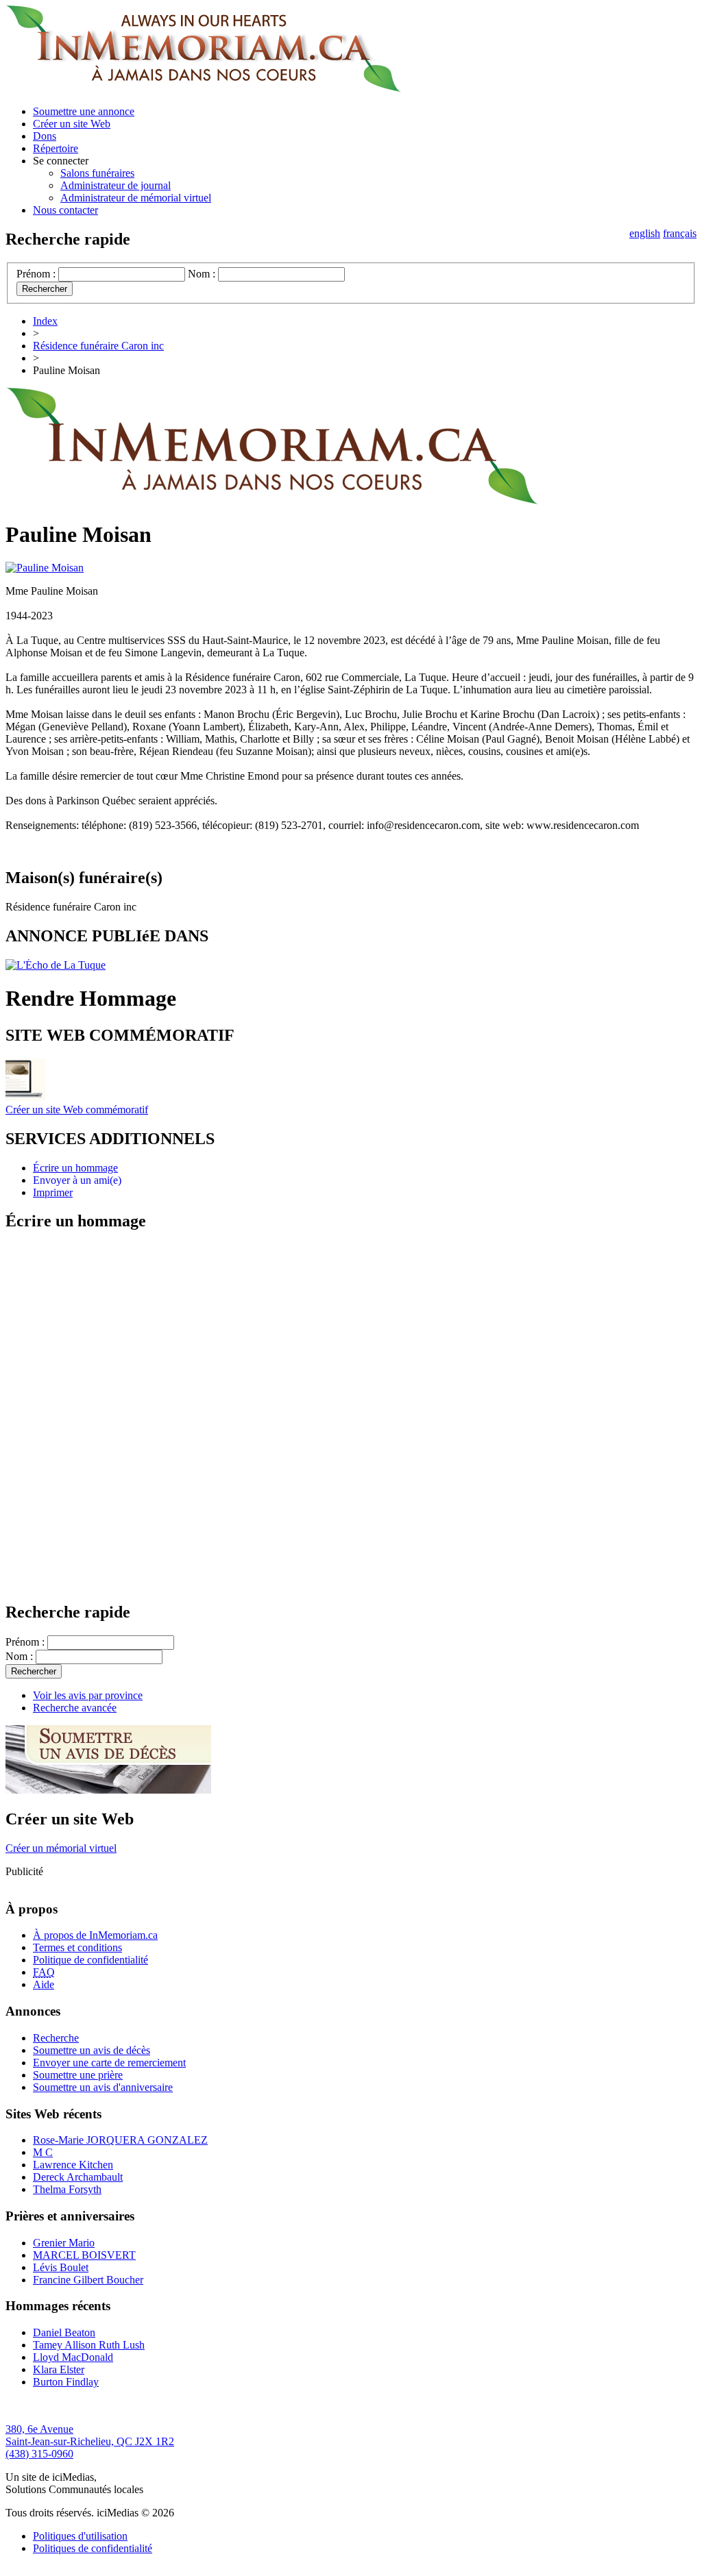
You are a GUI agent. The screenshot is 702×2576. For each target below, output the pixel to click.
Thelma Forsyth (67, 2189)
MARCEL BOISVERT (84, 2255)
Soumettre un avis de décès (92, 2050)
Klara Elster (59, 2369)
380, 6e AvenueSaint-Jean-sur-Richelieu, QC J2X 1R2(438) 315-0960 (90, 2441)
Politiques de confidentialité (93, 2548)
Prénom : (36, 274)
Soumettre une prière (78, 2075)
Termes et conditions (77, 1947)
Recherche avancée (75, 1708)
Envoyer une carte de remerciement (109, 2063)
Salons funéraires (97, 173)
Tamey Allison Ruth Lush (89, 2345)
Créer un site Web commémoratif (77, 1110)
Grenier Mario (64, 2243)
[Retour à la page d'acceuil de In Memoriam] (203, 88)
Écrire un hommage (75, 1168)
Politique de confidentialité (90, 1960)
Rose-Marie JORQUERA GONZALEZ (120, 2140)
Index (45, 321)
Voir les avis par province (88, 1695)
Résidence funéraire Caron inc (98, 346)
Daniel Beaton (64, 2332)
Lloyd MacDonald (73, 2357)
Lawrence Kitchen (73, 2165)
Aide (44, 1984)
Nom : (202, 274)
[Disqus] (351, 1415)
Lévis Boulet (61, 2267)
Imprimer (53, 1192)
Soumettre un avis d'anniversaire (103, 2087)
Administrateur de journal (116, 185)
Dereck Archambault (78, 2177)
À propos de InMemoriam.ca (95, 1935)
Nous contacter (65, 210)
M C (43, 2152)
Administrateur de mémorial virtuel (136, 198)
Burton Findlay (66, 2382)
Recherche (56, 2038)
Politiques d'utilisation (80, 2536)
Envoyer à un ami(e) (77, 1180)
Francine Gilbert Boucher (88, 2280)
